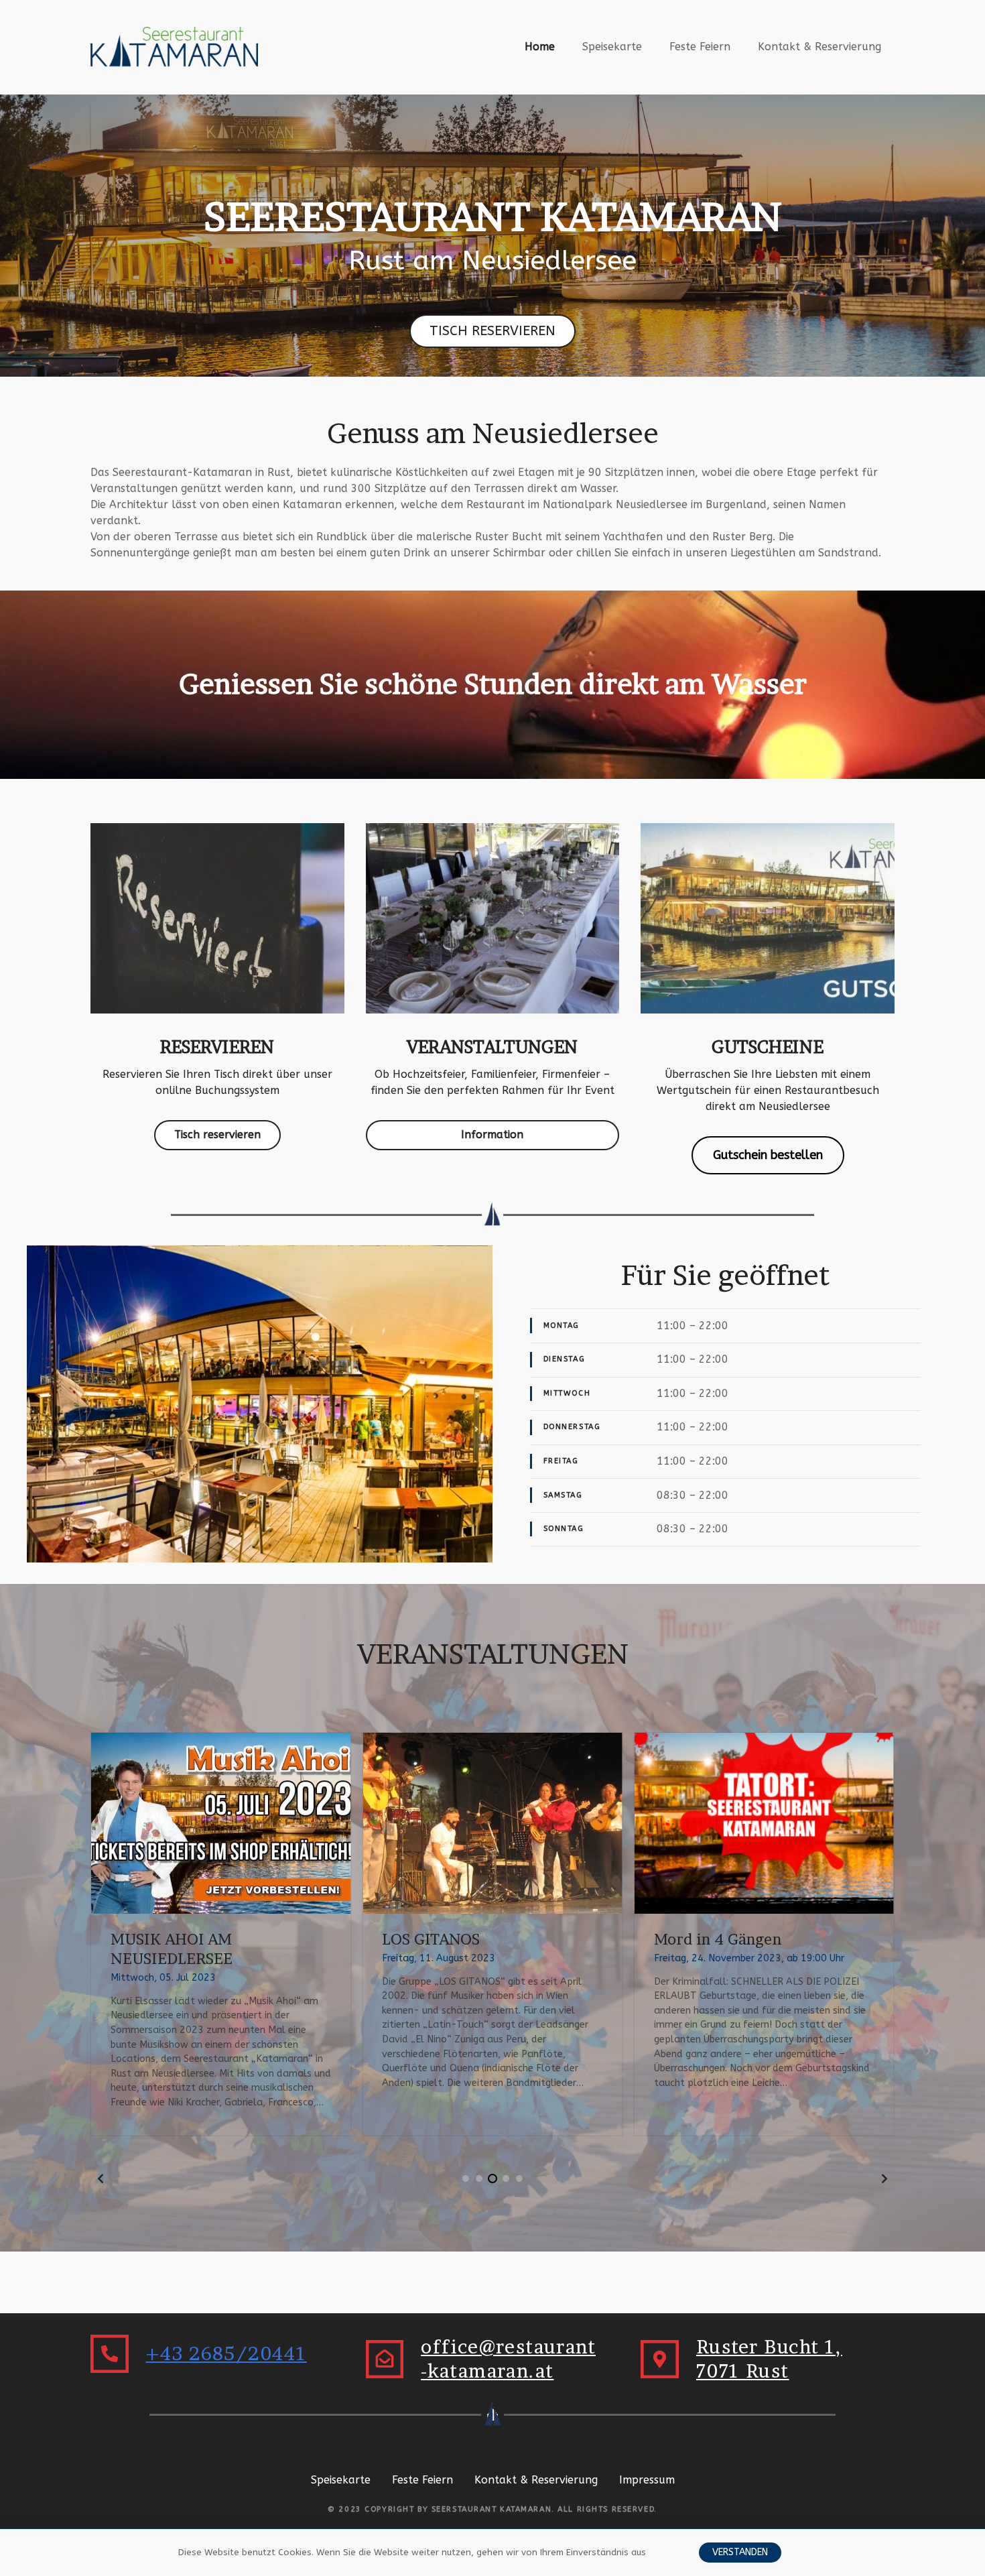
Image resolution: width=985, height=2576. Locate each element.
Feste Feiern (700, 47)
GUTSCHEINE (768, 1047)
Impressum (647, 2480)
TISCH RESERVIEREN (492, 331)
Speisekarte (612, 47)
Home (540, 47)
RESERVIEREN (217, 1047)
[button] (101, 2179)
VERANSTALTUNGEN (492, 1047)
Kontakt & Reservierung (819, 47)
